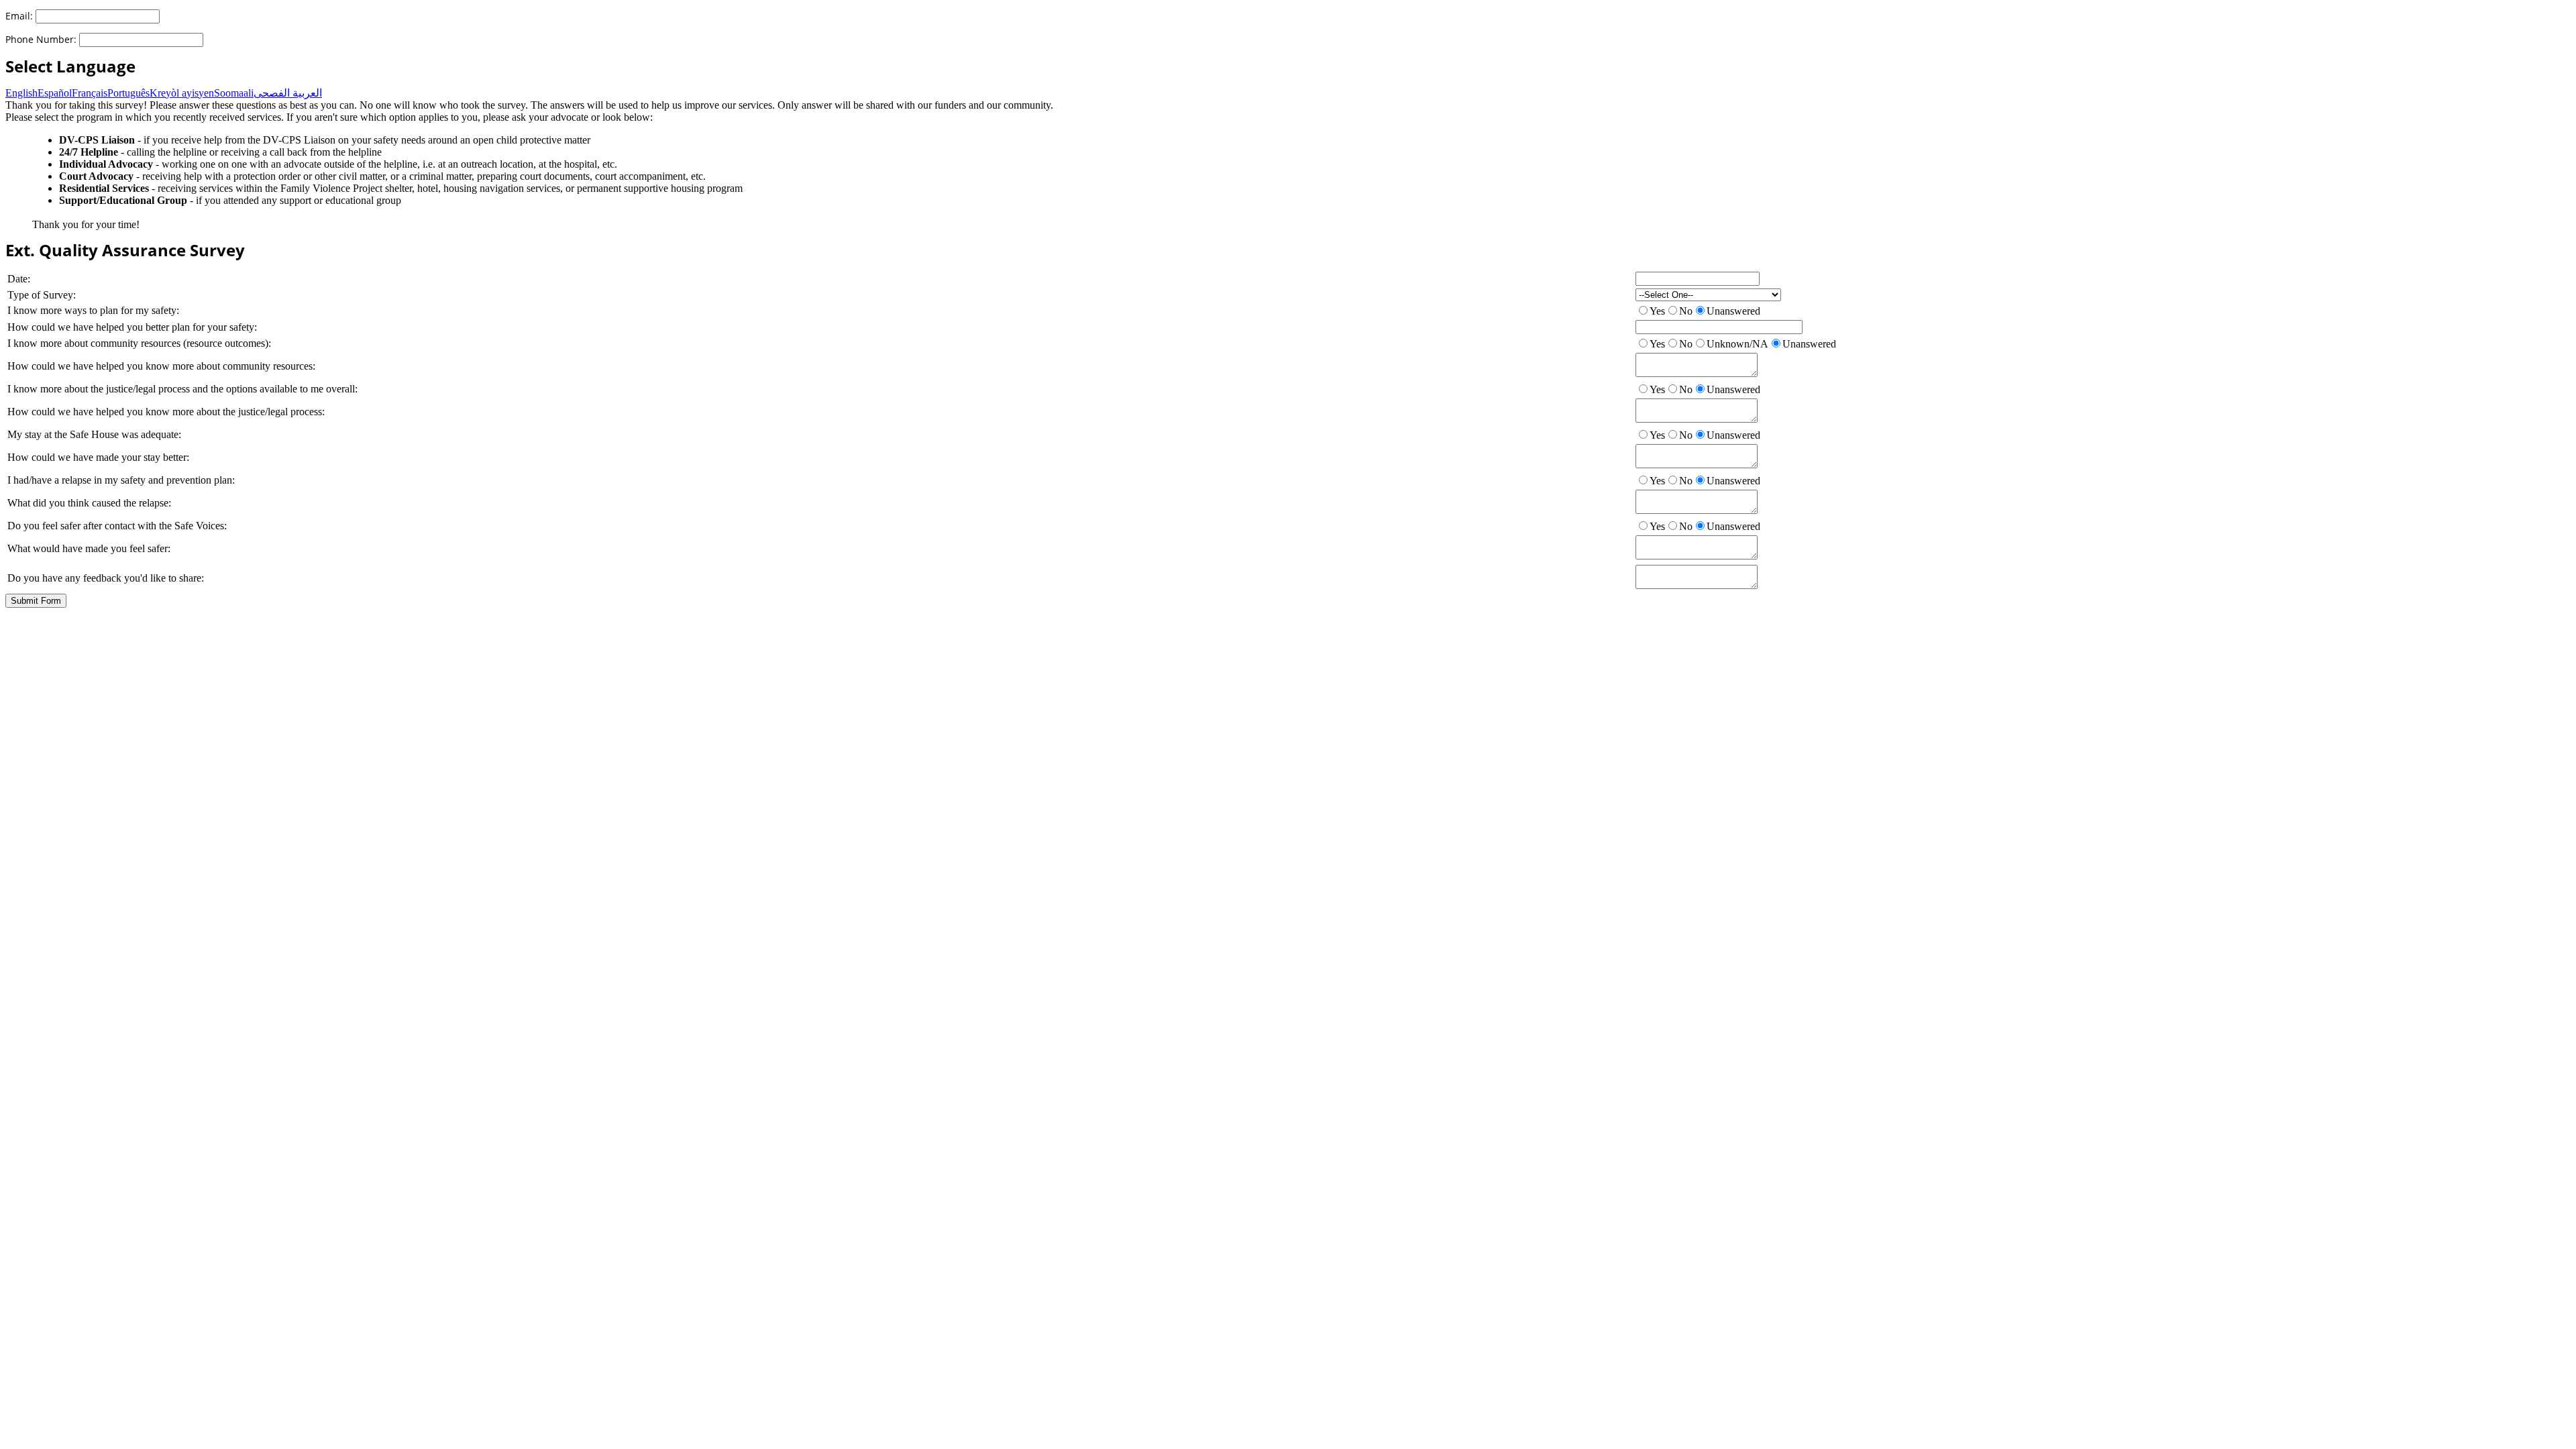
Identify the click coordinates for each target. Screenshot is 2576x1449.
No (1686, 311)
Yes (1657, 311)
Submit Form (36, 601)
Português (128, 93)
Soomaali (234, 93)
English (21, 93)
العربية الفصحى (288, 93)
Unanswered (1733, 311)
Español (55, 93)
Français (90, 93)
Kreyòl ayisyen (182, 93)
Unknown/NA (1737, 344)
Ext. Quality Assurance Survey (125, 250)
